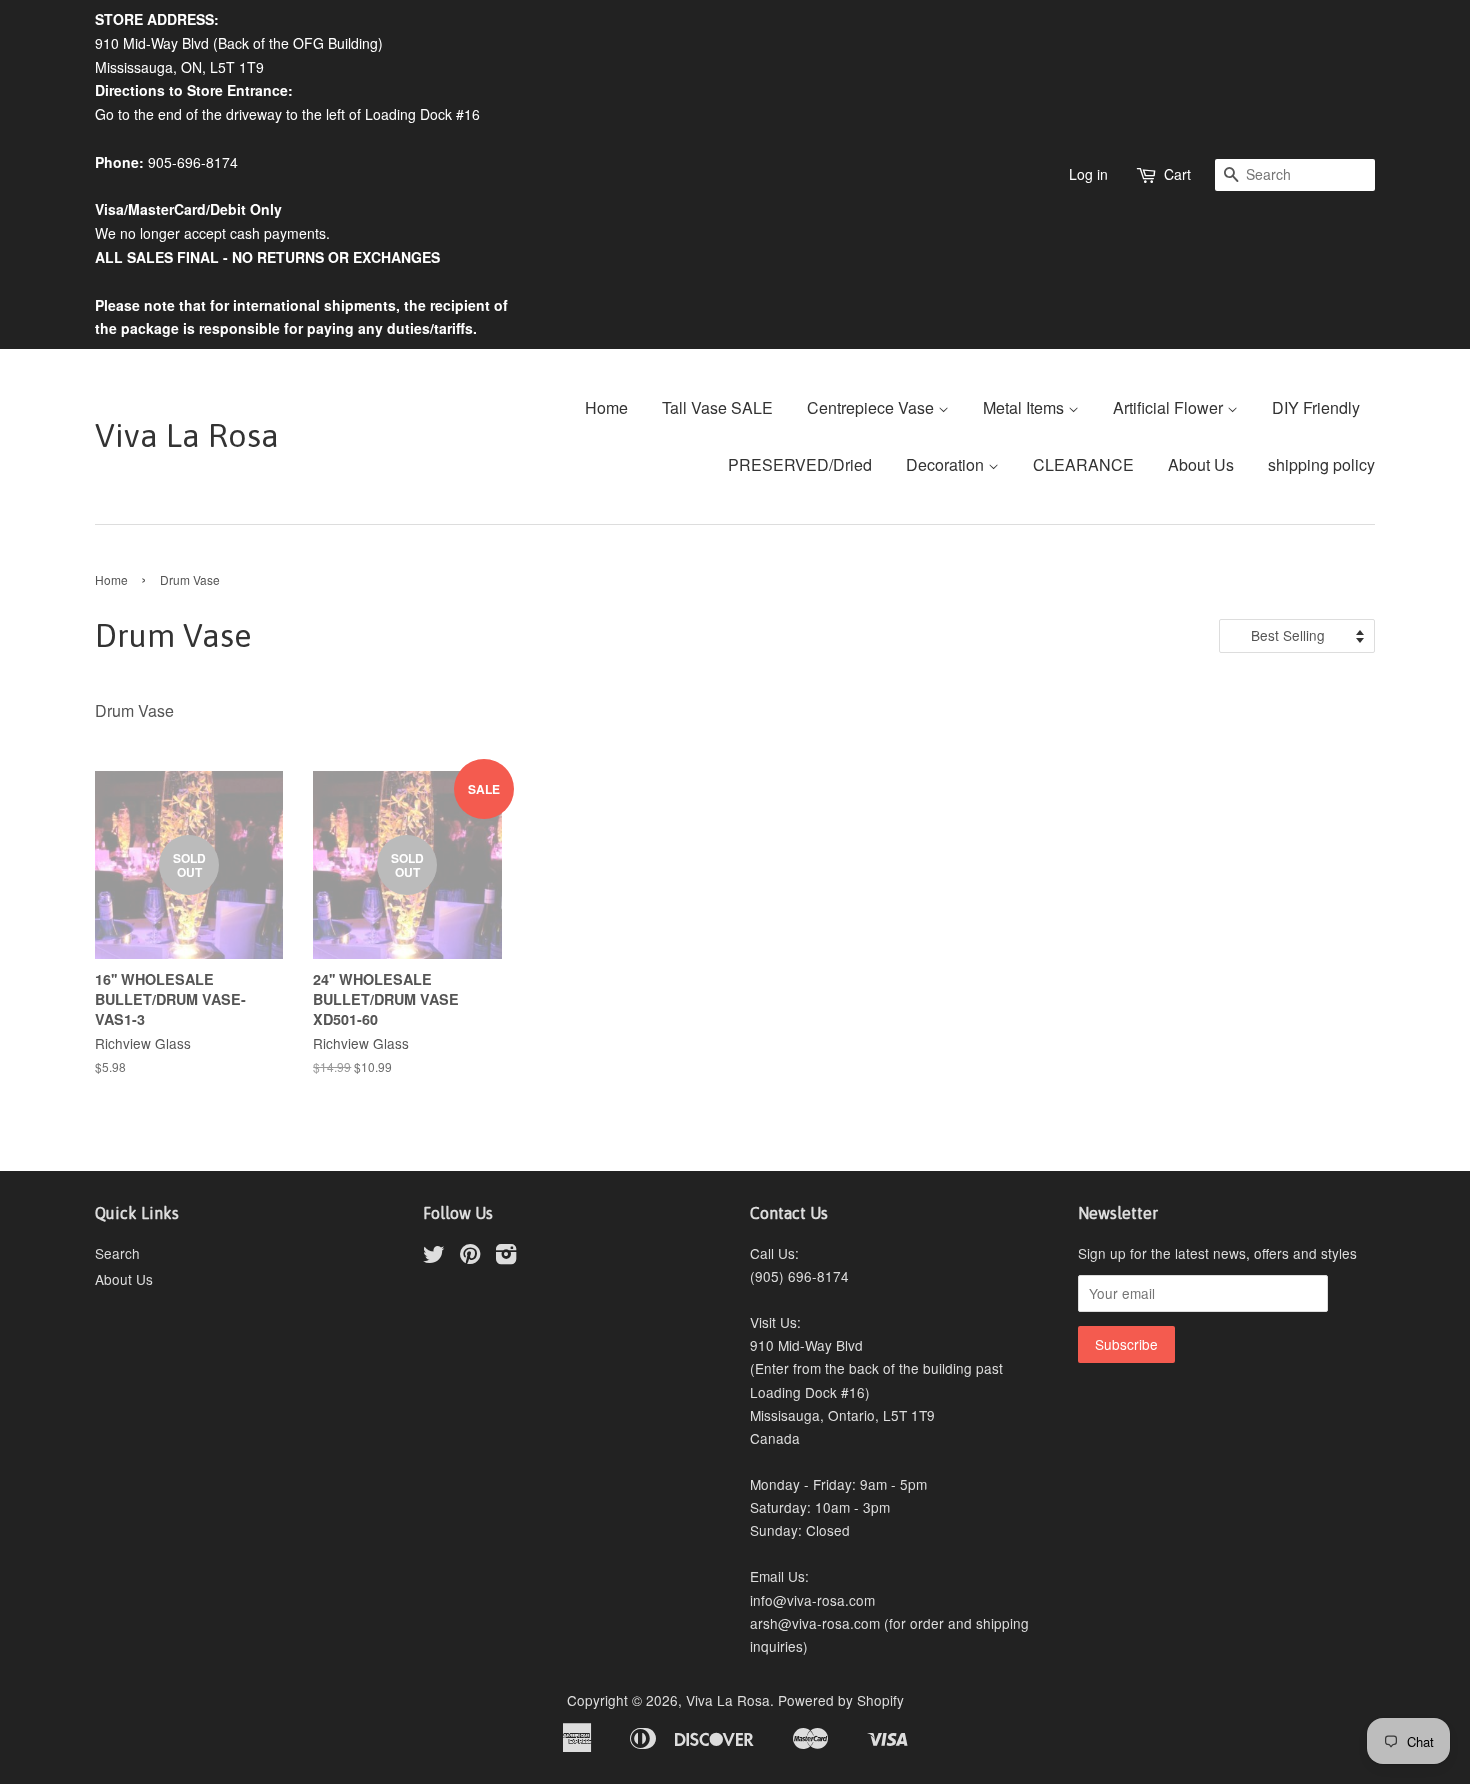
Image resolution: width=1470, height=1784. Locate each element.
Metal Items (1025, 407)
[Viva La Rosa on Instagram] (506, 1257)
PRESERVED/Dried (800, 464)
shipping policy (1321, 464)
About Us (1201, 464)
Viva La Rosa (187, 435)
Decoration (947, 464)
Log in (1088, 174)
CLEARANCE (1083, 464)
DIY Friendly (1316, 407)
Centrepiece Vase (872, 407)
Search (117, 1253)
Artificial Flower (1170, 407)
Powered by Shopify (841, 1700)
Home (606, 407)
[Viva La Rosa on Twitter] (434, 1257)
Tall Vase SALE (717, 407)
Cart (1177, 174)
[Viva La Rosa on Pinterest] (470, 1257)
